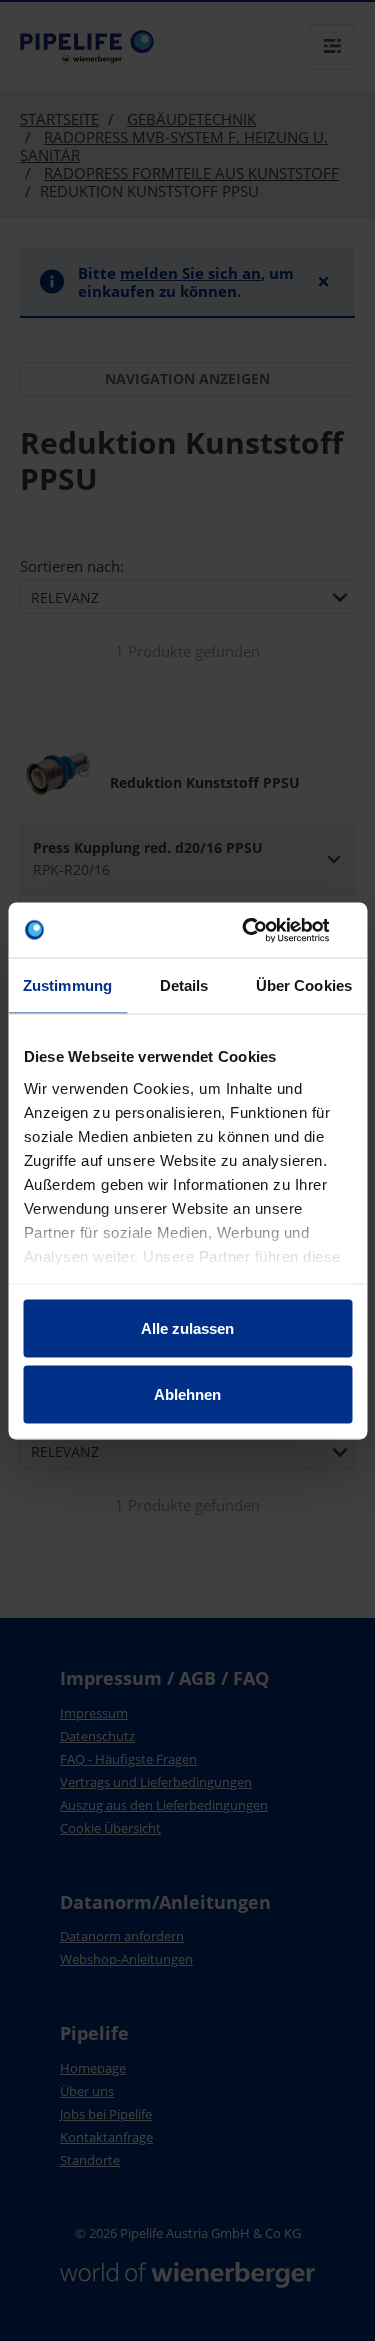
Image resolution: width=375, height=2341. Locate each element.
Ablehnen (187, 1393)
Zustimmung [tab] (67, 985)
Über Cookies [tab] (304, 985)
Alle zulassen (187, 1328)
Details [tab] (184, 985)
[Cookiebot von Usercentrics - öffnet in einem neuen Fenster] (267, 930)
